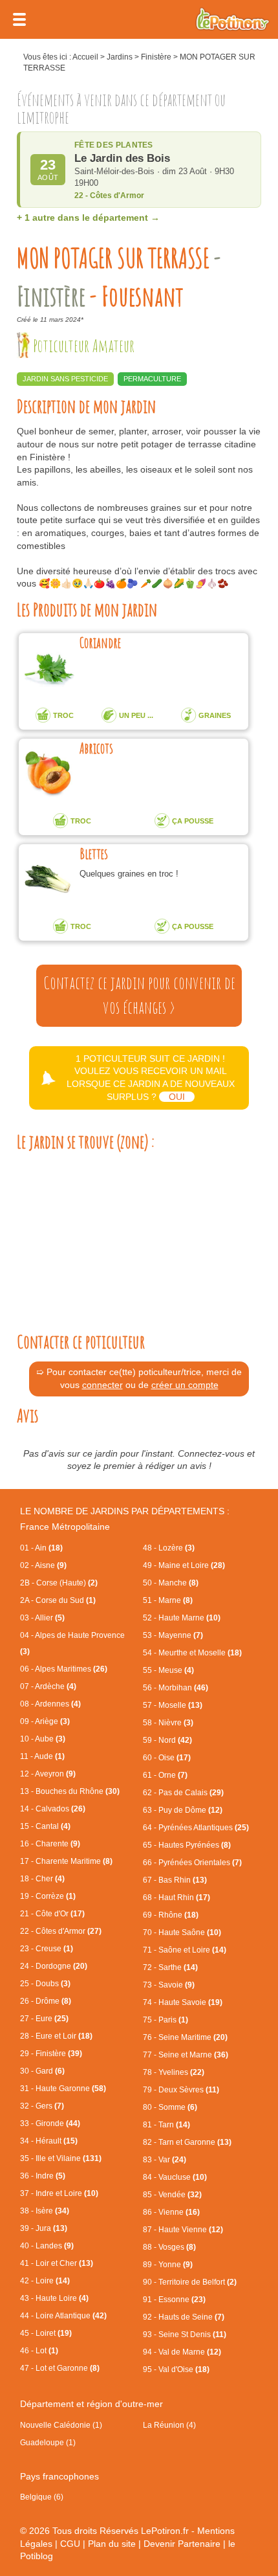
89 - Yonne (168, 2265)
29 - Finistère (51, 2054)
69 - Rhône (171, 1915)
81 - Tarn (166, 2125)
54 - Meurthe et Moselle (192, 1653)
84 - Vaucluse (175, 2177)
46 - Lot (39, 2351)
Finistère (156, 57)
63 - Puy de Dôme (183, 1810)
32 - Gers (42, 2106)
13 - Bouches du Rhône (70, 1791)
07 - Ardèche (48, 1686)
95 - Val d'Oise (176, 2369)
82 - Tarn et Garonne (187, 2142)
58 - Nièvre (168, 1723)
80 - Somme (170, 2107)
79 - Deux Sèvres (181, 2090)
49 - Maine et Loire (184, 1565)
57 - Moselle (173, 1705)
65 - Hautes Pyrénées (187, 1845)
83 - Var (165, 2160)
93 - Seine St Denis (185, 2335)
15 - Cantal (45, 1826)
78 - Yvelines (174, 2072)
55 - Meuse (168, 1670)
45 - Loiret (46, 2333)
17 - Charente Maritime (66, 1861)
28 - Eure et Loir (56, 2036)
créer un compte (185, 1385)
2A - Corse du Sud (58, 1600)
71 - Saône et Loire (185, 1950)
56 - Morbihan (176, 1688)
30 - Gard (42, 2071)
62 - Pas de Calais (183, 1793)
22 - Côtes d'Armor (61, 1931)
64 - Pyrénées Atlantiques (196, 1828)
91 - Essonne (174, 2300)
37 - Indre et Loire (59, 2193)
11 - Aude (42, 1756)
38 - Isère (45, 2211)
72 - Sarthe (170, 1967)
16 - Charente (50, 1844)
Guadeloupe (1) (48, 2443)
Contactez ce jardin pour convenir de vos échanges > (139, 995)
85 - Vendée (172, 2195)
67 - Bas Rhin (175, 1880)
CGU (70, 2544)
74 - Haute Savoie (183, 2002)
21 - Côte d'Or (52, 1914)
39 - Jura (44, 2228)
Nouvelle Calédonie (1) (61, 2425)
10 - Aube (43, 1739)
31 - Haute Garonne (63, 2089)
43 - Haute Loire (54, 2298)
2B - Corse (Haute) (59, 1583)
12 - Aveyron (48, 1774)
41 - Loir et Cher (57, 2263)
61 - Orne (165, 1775)
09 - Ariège (45, 1721)
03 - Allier (42, 1618)
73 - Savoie (169, 1985)
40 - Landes (47, 2246)
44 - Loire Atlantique (63, 2316)
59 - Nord (167, 1740)
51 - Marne (168, 1600)
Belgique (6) (42, 2497)
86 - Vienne (171, 2212)
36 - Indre (43, 2176)
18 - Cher (42, 1879)
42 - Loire (45, 2281)
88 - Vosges (169, 2247)
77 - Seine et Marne (186, 2055)
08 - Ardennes (50, 1704)
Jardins (120, 57)
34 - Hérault (49, 2141)
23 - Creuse (47, 1949)
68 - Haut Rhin (176, 1898)
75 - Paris (166, 2020)
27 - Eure (44, 2019)
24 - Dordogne (54, 1966)
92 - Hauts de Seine (184, 2317)
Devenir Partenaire (182, 2544)
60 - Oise (167, 1758)
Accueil (85, 57)
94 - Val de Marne (182, 2352)
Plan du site (112, 2544)
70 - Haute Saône (182, 1932)
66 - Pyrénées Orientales (192, 1863)
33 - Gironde (50, 2123)
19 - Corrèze (48, 1896)
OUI (177, 1097)
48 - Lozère (169, 1548)
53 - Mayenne (173, 1635)
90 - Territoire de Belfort (190, 2282)
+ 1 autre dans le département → (88, 218)
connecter (102, 1385)
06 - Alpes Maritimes (64, 1669)
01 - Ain (41, 1548)
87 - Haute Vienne (183, 2230)
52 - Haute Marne (182, 1618)
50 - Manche (171, 1583)
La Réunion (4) (169, 2425)
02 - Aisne (43, 1565)
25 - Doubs (45, 1984)
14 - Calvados (53, 1809)
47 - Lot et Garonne (60, 2368)
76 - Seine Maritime (185, 2037)
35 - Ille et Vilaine (61, 2158)
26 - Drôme (46, 2001)
